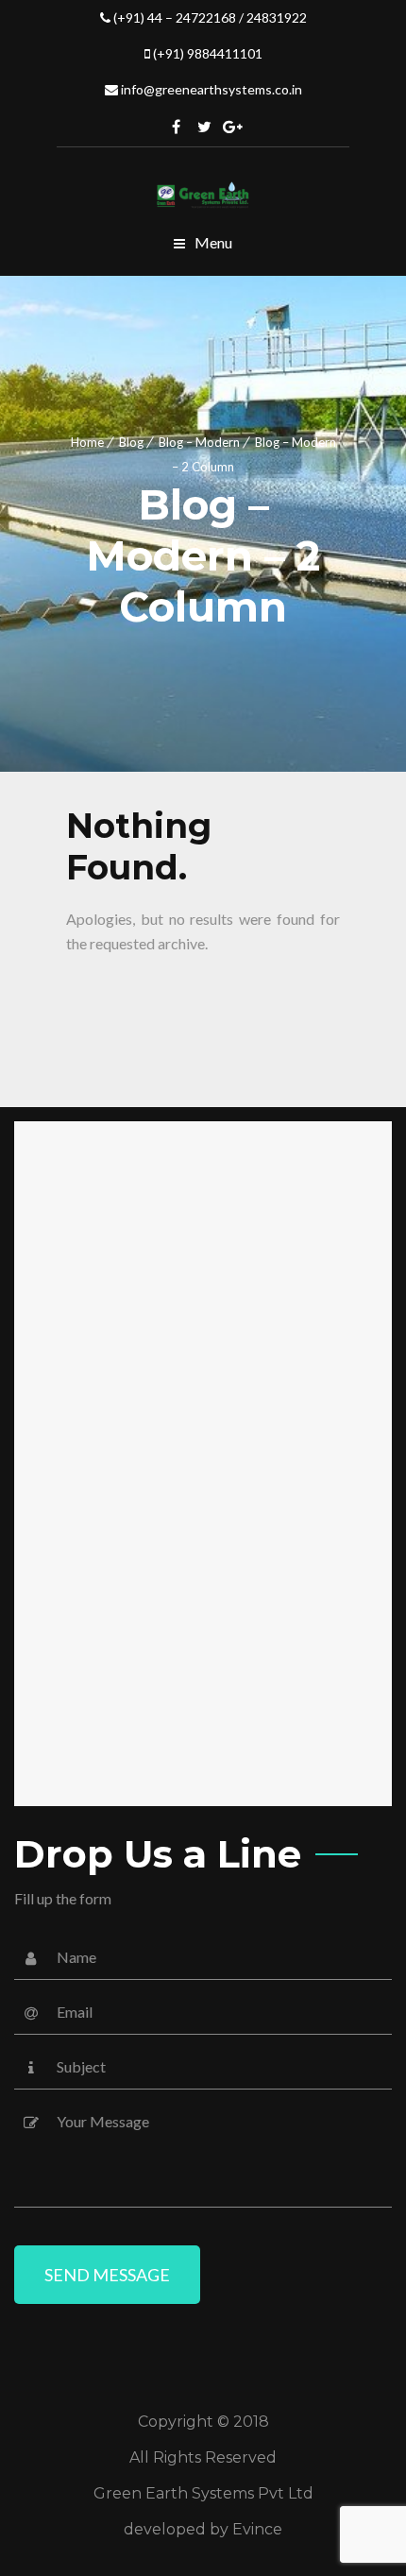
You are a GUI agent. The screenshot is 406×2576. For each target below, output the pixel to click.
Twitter (205, 127)
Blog (131, 442)
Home (87, 442)
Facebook (177, 127)
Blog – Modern (199, 442)
